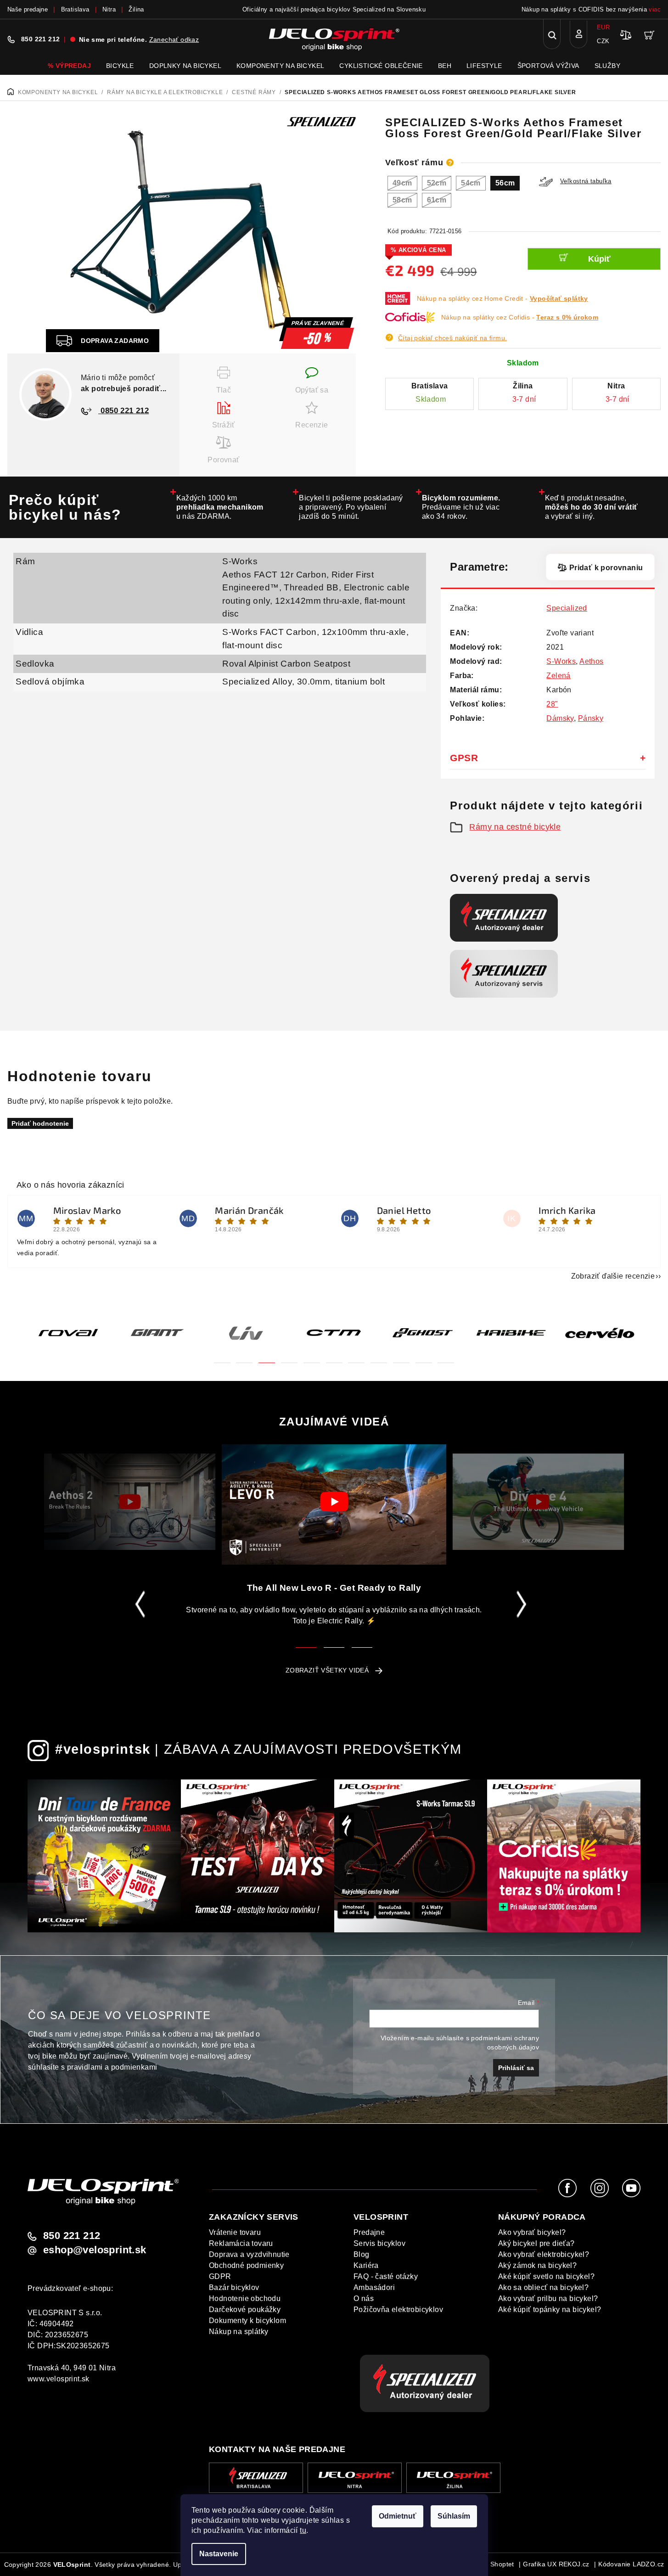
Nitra (109, 9)
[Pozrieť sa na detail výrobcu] (321, 121)
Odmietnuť (398, 2516)
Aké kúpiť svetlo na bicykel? (546, 2276)
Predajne (369, 2232)
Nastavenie (219, 2554)
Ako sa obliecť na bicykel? (543, 2287)
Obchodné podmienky (246, 2265)
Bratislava (75, 9)
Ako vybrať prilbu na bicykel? (548, 2298)
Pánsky (591, 718)
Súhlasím (454, 2516)
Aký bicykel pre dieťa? (536, 2243)
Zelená (558, 676)
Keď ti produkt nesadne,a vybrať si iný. (592, 507)
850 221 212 (40, 39)
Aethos (591, 661)
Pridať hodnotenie (40, 1123)
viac (655, 9)
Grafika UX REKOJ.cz (556, 2564)
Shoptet (502, 2564)
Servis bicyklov (379, 2243)
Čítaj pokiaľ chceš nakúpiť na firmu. (452, 338)
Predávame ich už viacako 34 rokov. (461, 507)
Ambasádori (374, 2287)
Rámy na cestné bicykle (515, 827)
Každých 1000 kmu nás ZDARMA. (220, 507)
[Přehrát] (130, 1502)
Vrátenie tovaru (235, 2232)
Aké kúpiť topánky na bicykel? (550, 2309)
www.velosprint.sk (59, 2379)
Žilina (136, 9)
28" (552, 704)
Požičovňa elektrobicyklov (398, 2309)
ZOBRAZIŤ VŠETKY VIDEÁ (327, 1670)
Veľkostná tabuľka (586, 181)
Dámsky (560, 718)
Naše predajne (28, 9)
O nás (364, 2298)
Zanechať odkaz (174, 39)
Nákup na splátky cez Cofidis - (520, 317)
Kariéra (366, 2265)
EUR (603, 27)
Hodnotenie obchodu (245, 2298)
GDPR (220, 2276)
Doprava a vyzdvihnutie (249, 2254)
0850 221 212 (123, 411)
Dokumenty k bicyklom (247, 2321)
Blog (362, 2254)
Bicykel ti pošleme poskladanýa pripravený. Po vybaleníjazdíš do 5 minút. (351, 507)
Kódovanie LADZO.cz (631, 2564)
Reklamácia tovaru (241, 2243)
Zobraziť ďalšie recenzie (613, 1276)
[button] (222, 1357)
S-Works (240, 561)
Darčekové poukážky (245, 2309)
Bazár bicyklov (234, 2287)
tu (303, 2530)
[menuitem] (69, 66)
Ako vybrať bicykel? (532, 2232)
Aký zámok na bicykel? (537, 2265)
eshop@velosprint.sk (95, 2250)
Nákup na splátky (239, 2332)
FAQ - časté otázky (386, 2276)
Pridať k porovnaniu (606, 568)
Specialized (567, 608)
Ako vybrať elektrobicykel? (544, 2254)
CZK (603, 41)
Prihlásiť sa (516, 2068)
